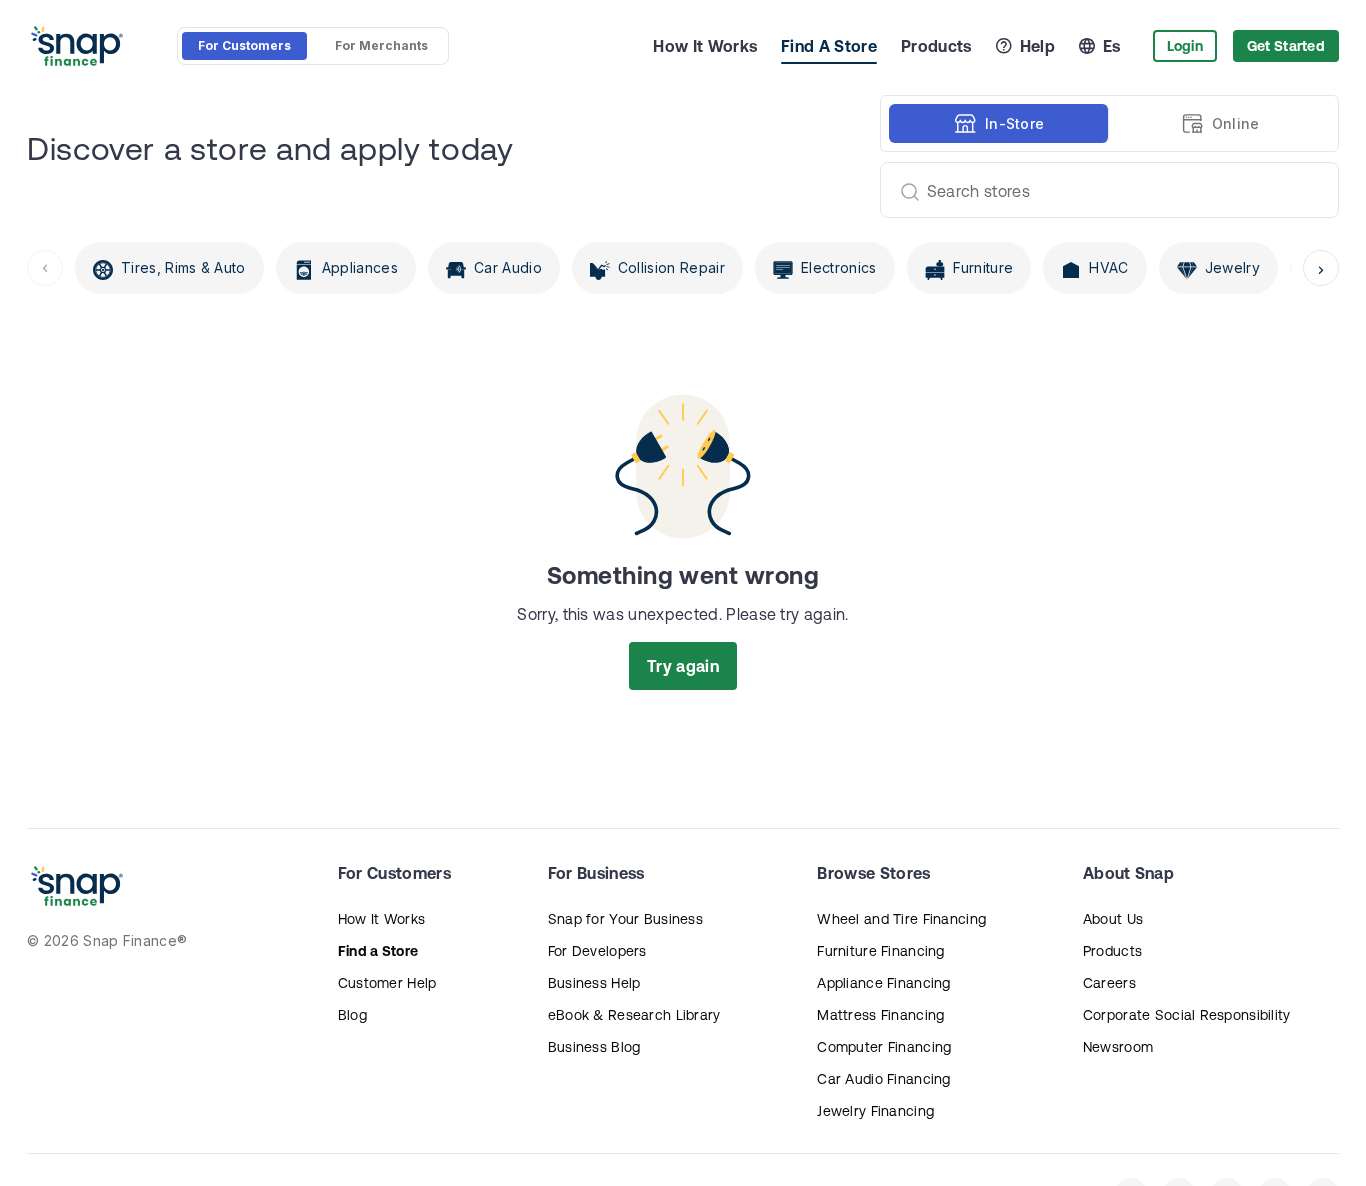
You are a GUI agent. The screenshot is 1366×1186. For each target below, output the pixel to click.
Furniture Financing (880, 951)
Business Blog (594, 1047)
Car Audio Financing (883, 1079)
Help (1037, 46)
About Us (1113, 919)
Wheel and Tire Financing (901, 919)
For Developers (597, 951)
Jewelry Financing (875, 1111)
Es (1112, 46)
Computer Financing (884, 1047)
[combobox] (1101, 190)
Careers (1109, 983)
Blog (352, 1015)
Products (936, 46)
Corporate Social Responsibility (1187, 1015)
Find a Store (378, 951)
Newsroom (1118, 1047)
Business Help (594, 983)
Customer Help (387, 983)
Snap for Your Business (625, 919)
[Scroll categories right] (1321, 268)
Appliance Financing (883, 983)
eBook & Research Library (634, 1015)
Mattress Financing (880, 1015)
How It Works (705, 46)
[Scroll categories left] (45, 268)
